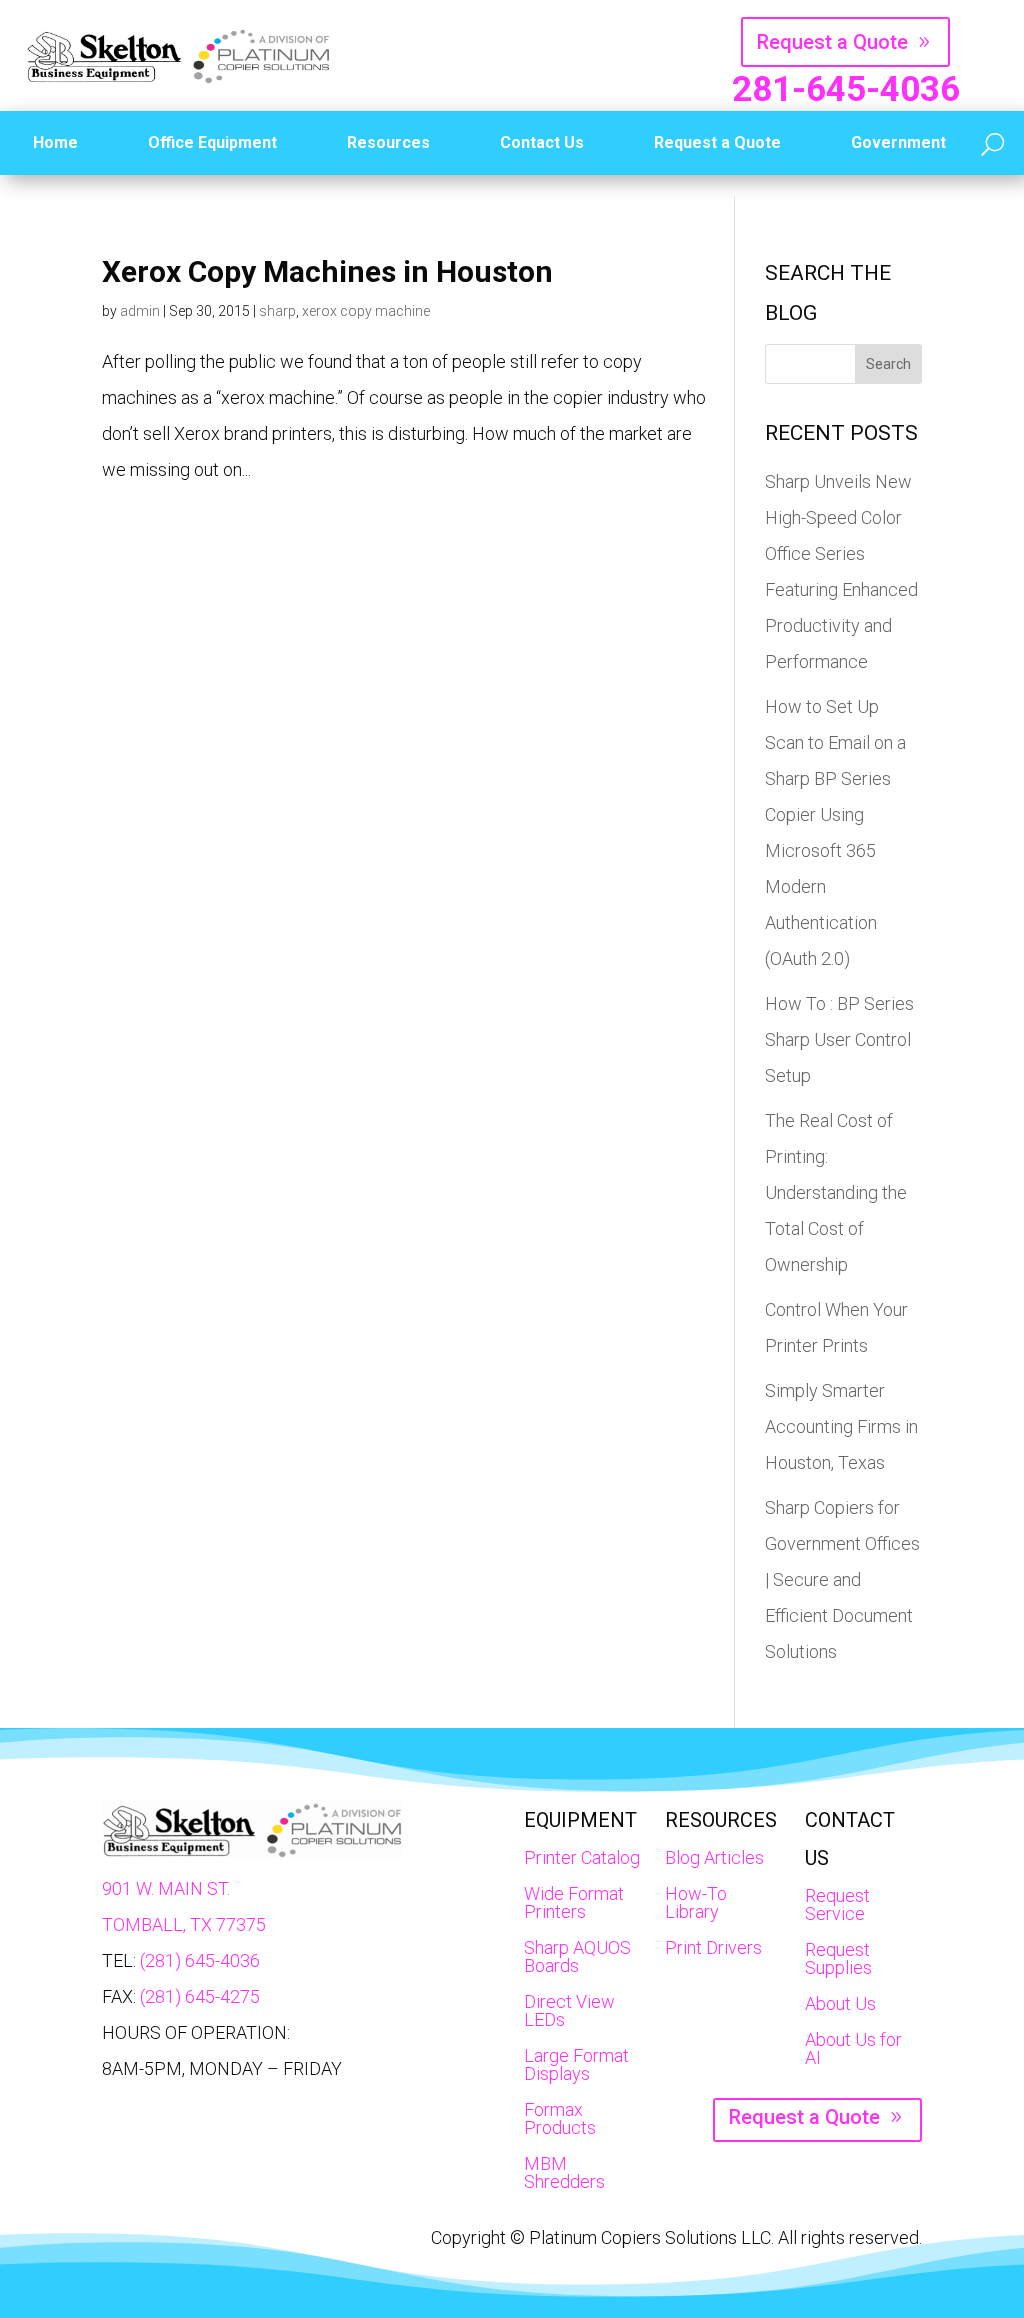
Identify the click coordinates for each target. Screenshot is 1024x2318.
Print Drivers (713, 1947)
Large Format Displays (576, 2064)
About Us (840, 2003)
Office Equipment (212, 142)
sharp (277, 311)
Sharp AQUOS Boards (577, 1956)
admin (140, 311)
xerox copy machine (366, 311)
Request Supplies (838, 1958)
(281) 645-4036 (200, 1960)
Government (898, 142)
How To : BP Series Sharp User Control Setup (839, 1039)
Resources (388, 142)
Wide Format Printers (574, 1902)
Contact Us (542, 142)
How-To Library (696, 1902)
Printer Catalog (582, 1857)
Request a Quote (832, 42)
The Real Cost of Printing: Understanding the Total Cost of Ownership (836, 1192)
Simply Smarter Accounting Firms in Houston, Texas (841, 1426)
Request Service (837, 1904)
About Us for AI (853, 2048)
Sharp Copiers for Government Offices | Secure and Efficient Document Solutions (842, 1579)
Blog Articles (714, 1857)
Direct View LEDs (569, 2010)
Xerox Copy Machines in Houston (327, 271)
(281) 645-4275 (200, 1996)
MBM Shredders (564, 2172)
